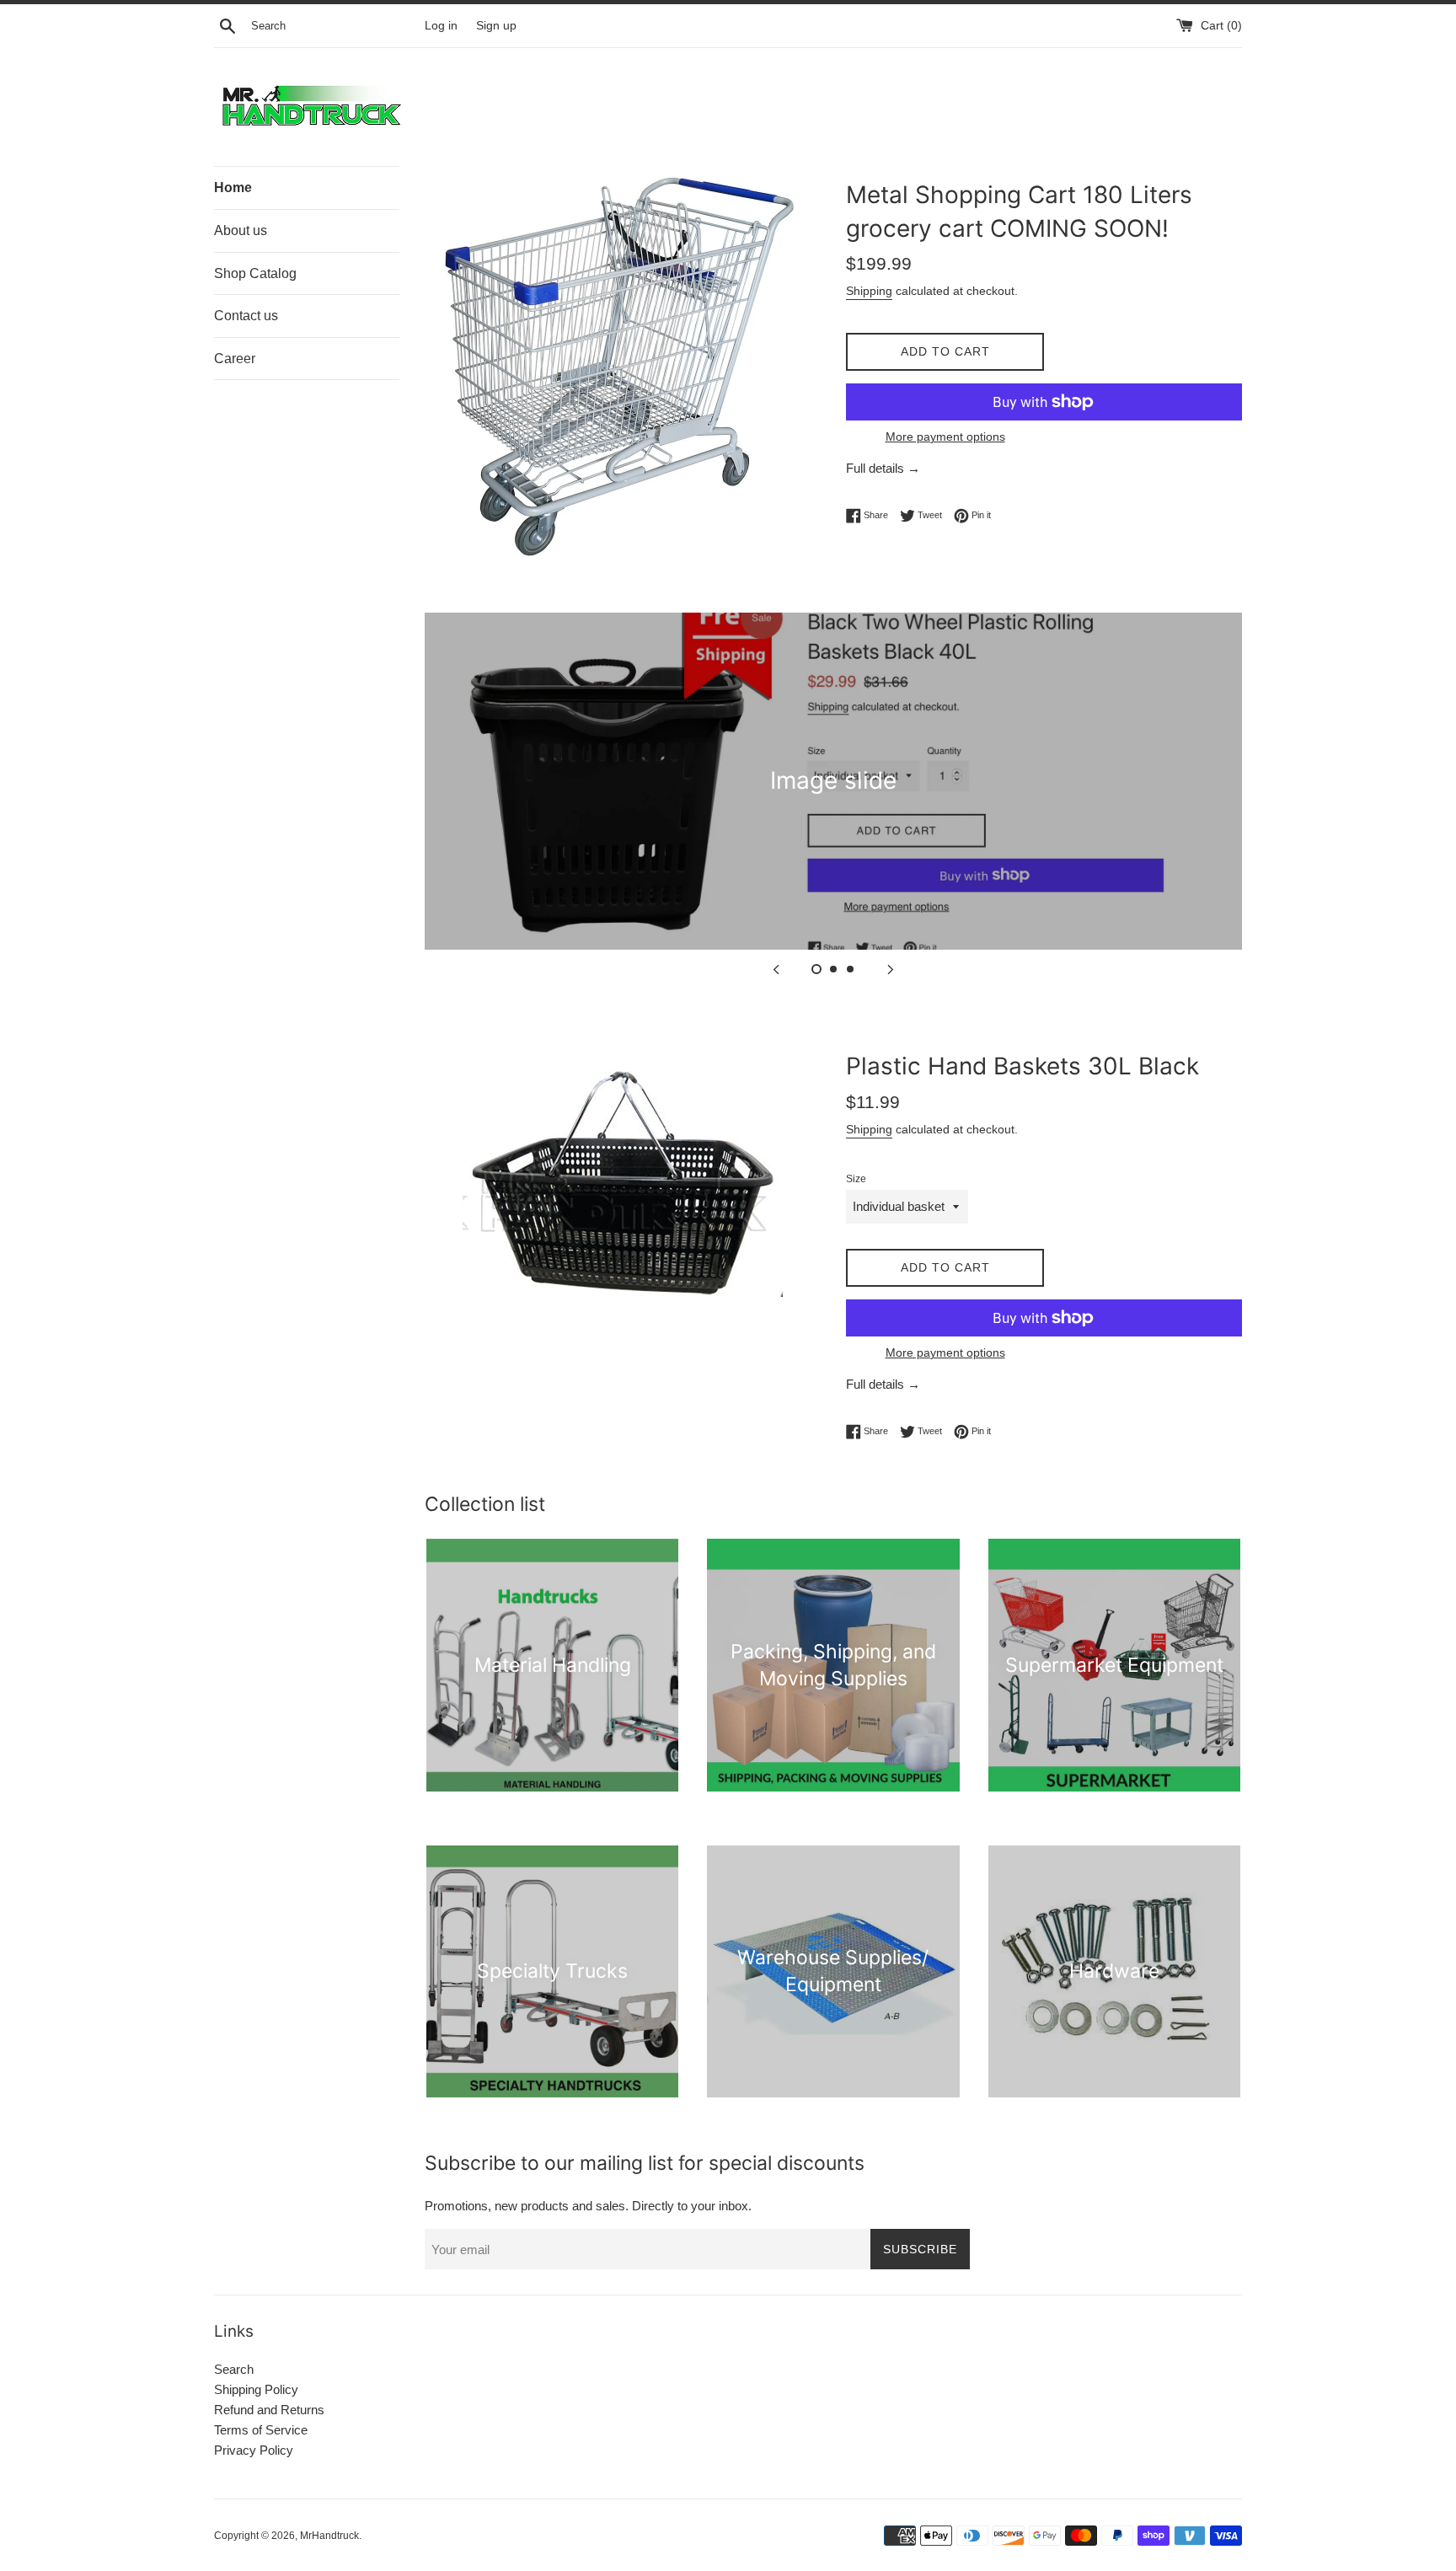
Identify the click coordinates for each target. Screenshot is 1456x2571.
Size (856, 1179)
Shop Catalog (255, 273)
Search (234, 2369)
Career (235, 359)
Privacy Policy (254, 2450)
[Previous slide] (776, 968)
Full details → (883, 468)
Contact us (246, 316)
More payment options (945, 437)
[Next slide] (891, 968)
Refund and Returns (269, 2410)
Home (233, 187)
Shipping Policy (256, 2389)
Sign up (496, 26)
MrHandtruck (329, 2536)
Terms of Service (261, 2430)
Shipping (869, 291)
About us (241, 230)
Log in (441, 26)
